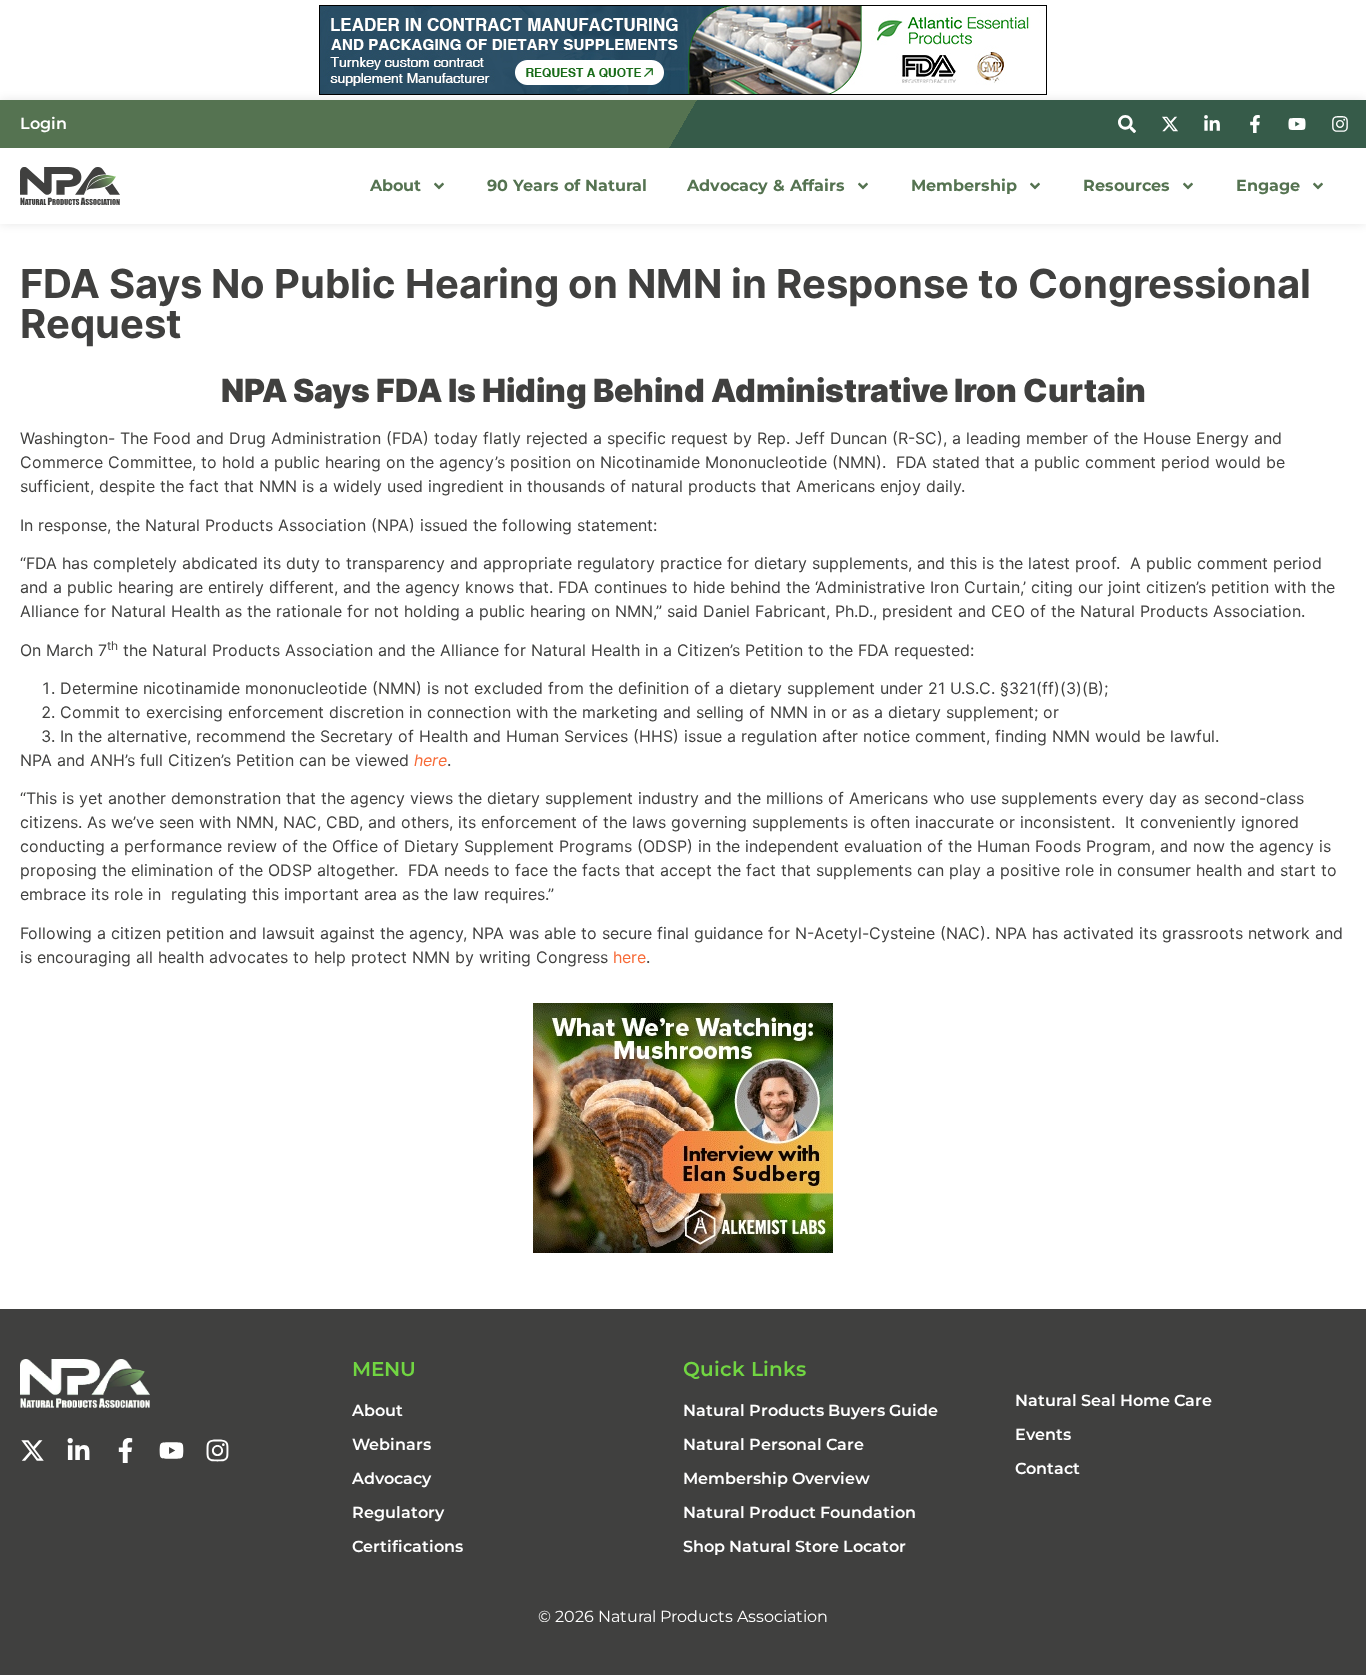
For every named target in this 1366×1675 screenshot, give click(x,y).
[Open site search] (1130, 124)
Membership (964, 185)
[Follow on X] (1173, 124)
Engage (1268, 185)
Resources (1126, 185)
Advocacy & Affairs (766, 185)
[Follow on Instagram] (1343, 124)
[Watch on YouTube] (1300, 124)
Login (43, 123)
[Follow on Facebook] (1258, 124)
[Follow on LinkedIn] (1215, 124)
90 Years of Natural (567, 185)
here (629, 957)
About (395, 185)
